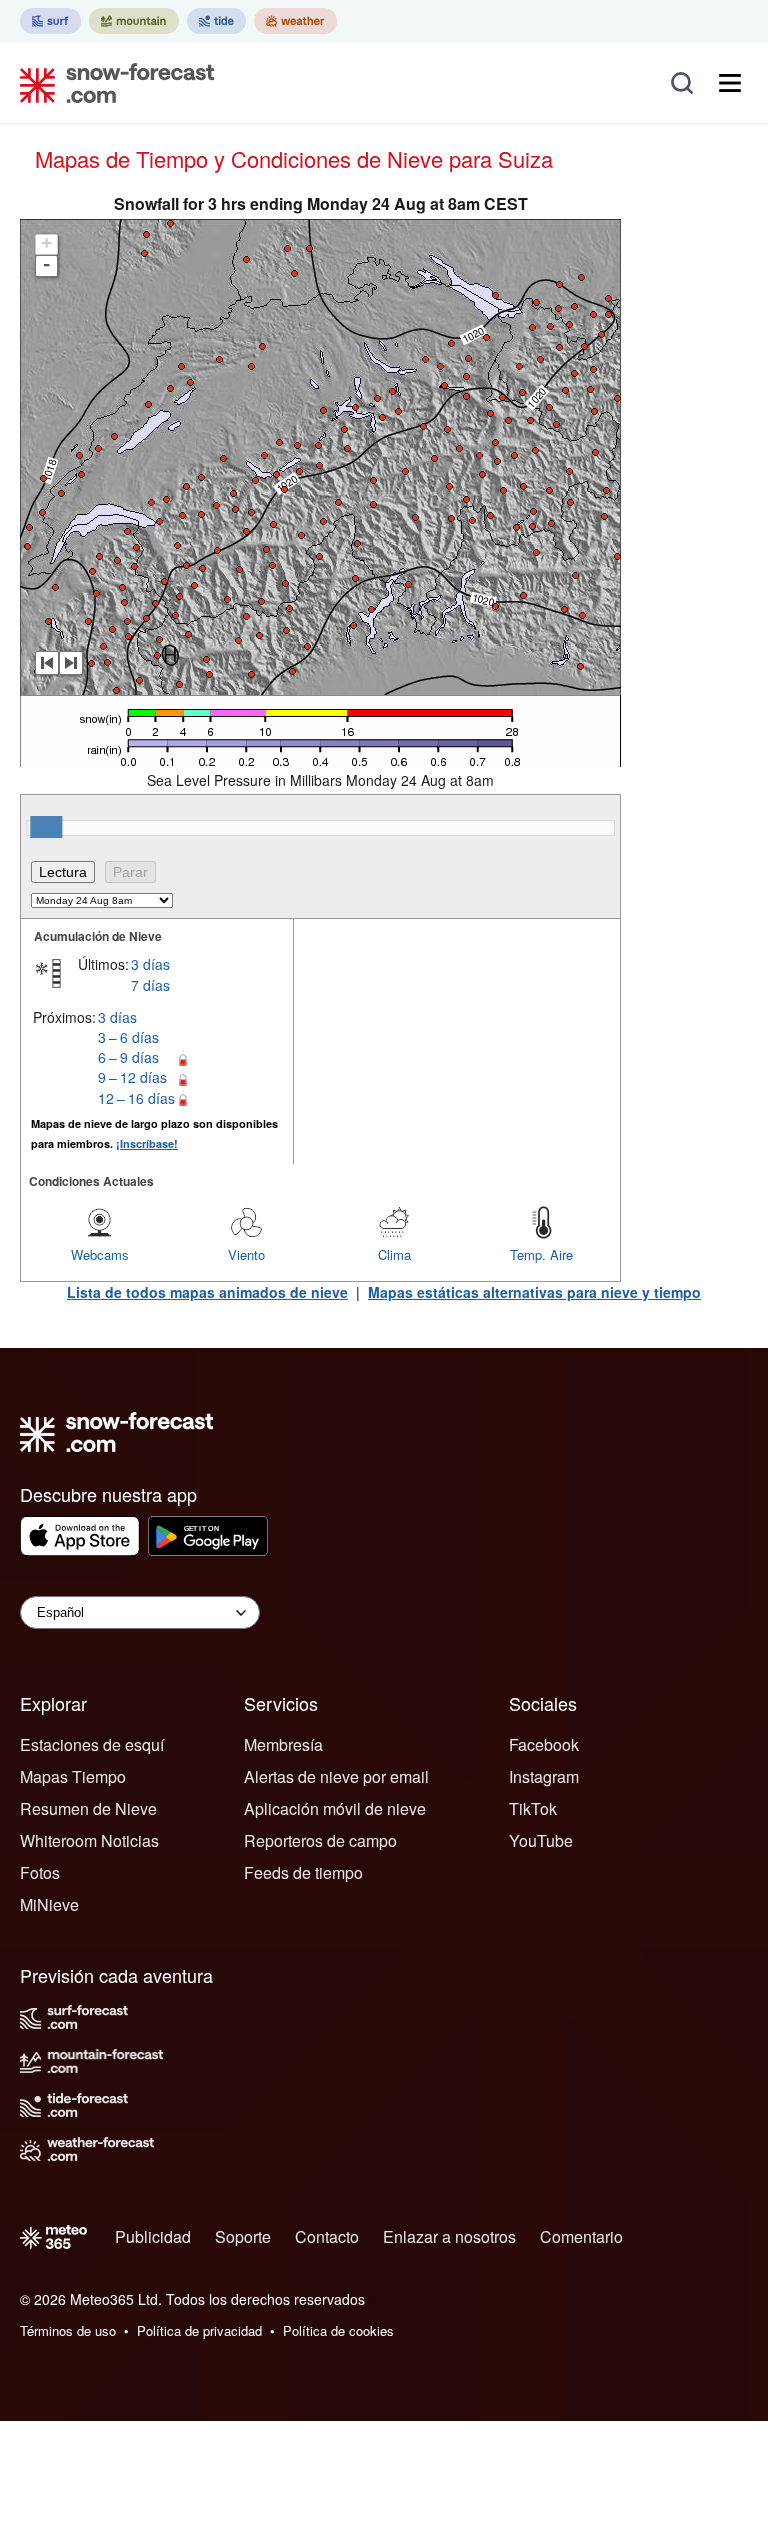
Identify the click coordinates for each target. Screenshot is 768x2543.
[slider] (46, 827)
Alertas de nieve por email (336, 1776)
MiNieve (49, 1904)
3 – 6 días (128, 1037)
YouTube (541, 1840)
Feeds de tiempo (303, 1872)
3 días (150, 964)
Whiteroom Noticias (89, 1840)
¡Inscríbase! (147, 1143)
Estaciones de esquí (92, 1744)
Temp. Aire (541, 1254)
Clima (394, 1254)
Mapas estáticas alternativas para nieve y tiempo (534, 1292)
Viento (246, 1254)
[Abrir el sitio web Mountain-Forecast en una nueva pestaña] (134, 21)
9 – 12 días (132, 1077)
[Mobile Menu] (730, 83)
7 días (150, 985)
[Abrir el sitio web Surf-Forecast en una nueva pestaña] (50, 21)
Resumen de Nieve (88, 1808)
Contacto (327, 2236)
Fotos (40, 1872)
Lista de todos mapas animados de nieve (207, 1292)
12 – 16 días (136, 1098)
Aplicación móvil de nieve (335, 1808)
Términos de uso (68, 2330)
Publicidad (153, 2236)
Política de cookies (338, 2330)
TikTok (533, 1808)
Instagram (544, 1776)
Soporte (243, 2236)
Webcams (100, 1254)
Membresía (283, 1744)
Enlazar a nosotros (449, 2236)
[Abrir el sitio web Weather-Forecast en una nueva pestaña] (295, 21)
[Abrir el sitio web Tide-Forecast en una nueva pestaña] (216, 21)
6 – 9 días (128, 1057)
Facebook (544, 1744)
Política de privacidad (199, 2330)
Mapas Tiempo (73, 1776)
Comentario (581, 2236)
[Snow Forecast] (111, 83)
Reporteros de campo (320, 1840)
